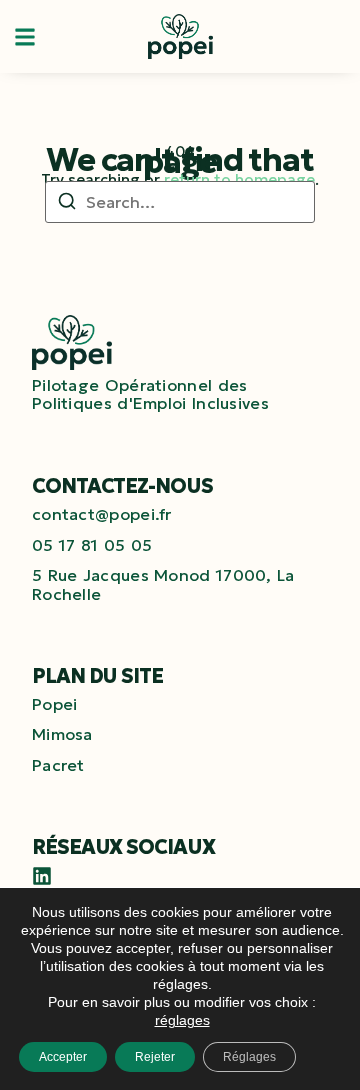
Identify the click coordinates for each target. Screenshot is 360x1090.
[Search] (67, 204)
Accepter (63, 1057)
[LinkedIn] (42, 876)
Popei (55, 704)
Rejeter (155, 1057)
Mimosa (62, 734)
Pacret (58, 765)
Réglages (249, 1057)
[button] (25, 36)
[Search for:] (180, 202)
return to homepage (239, 179)
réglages (182, 1020)
